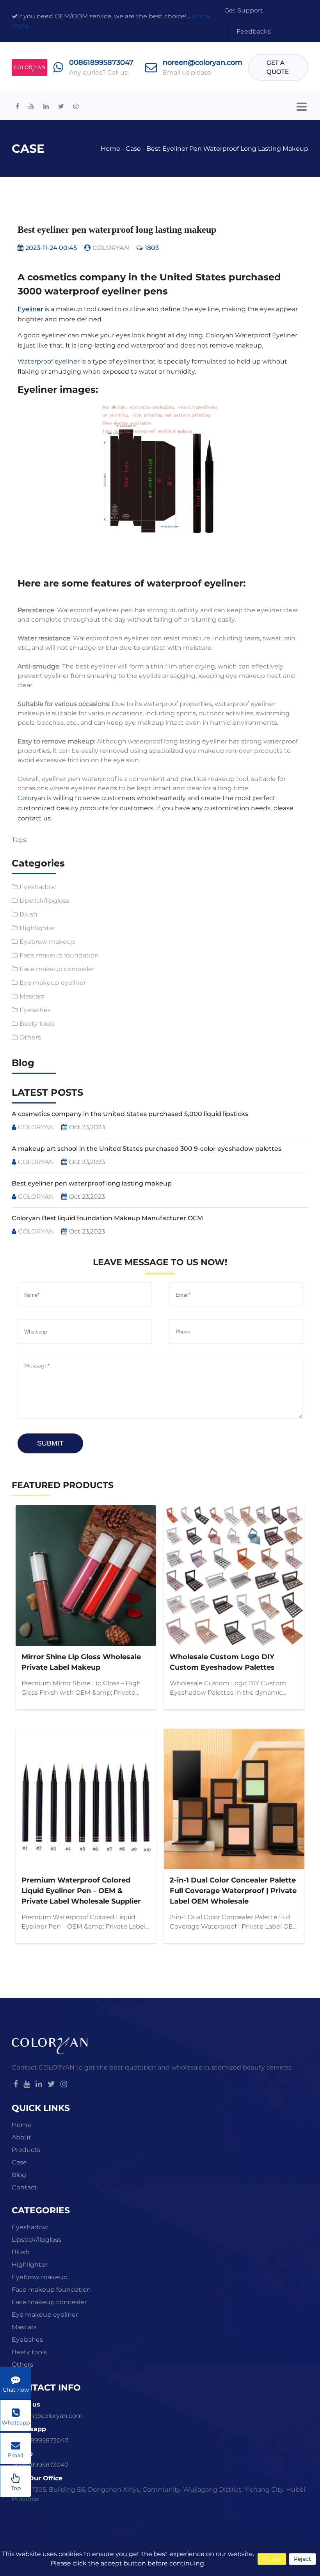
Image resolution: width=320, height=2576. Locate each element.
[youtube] (31, 106)
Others (30, 1037)
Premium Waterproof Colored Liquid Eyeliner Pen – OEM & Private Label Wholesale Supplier (81, 1891)
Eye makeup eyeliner (53, 983)
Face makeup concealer (57, 969)
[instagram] (76, 106)
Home (110, 149)
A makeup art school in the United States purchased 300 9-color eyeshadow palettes (147, 1149)
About (21, 2137)
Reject (302, 2559)
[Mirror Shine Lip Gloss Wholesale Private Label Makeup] (86, 1576)
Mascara (32, 996)
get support (244, 10)
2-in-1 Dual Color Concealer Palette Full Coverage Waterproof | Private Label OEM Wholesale (233, 1891)
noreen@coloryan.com (203, 62)
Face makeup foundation (59, 955)
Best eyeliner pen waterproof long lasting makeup (227, 149)
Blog (19, 2175)
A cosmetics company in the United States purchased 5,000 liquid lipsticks (130, 1114)
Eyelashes (35, 1010)
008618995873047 (101, 62)
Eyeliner (30, 309)
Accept (272, 2559)
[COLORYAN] (29, 67)
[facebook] (17, 106)
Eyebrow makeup (47, 942)
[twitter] (61, 106)
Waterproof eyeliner (49, 361)
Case (133, 149)
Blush (28, 914)
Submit (50, 1443)
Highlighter (37, 928)
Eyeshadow (38, 887)
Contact (24, 2187)
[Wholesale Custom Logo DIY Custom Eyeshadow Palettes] (234, 1576)
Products (26, 2150)
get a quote (278, 67)
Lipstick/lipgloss (44, 901)
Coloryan (220, 335)
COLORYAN (111, 248)
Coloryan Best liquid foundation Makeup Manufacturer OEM (107, 1218)
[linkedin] (46, 106)
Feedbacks (254, 31)
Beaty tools (37, 1024)
